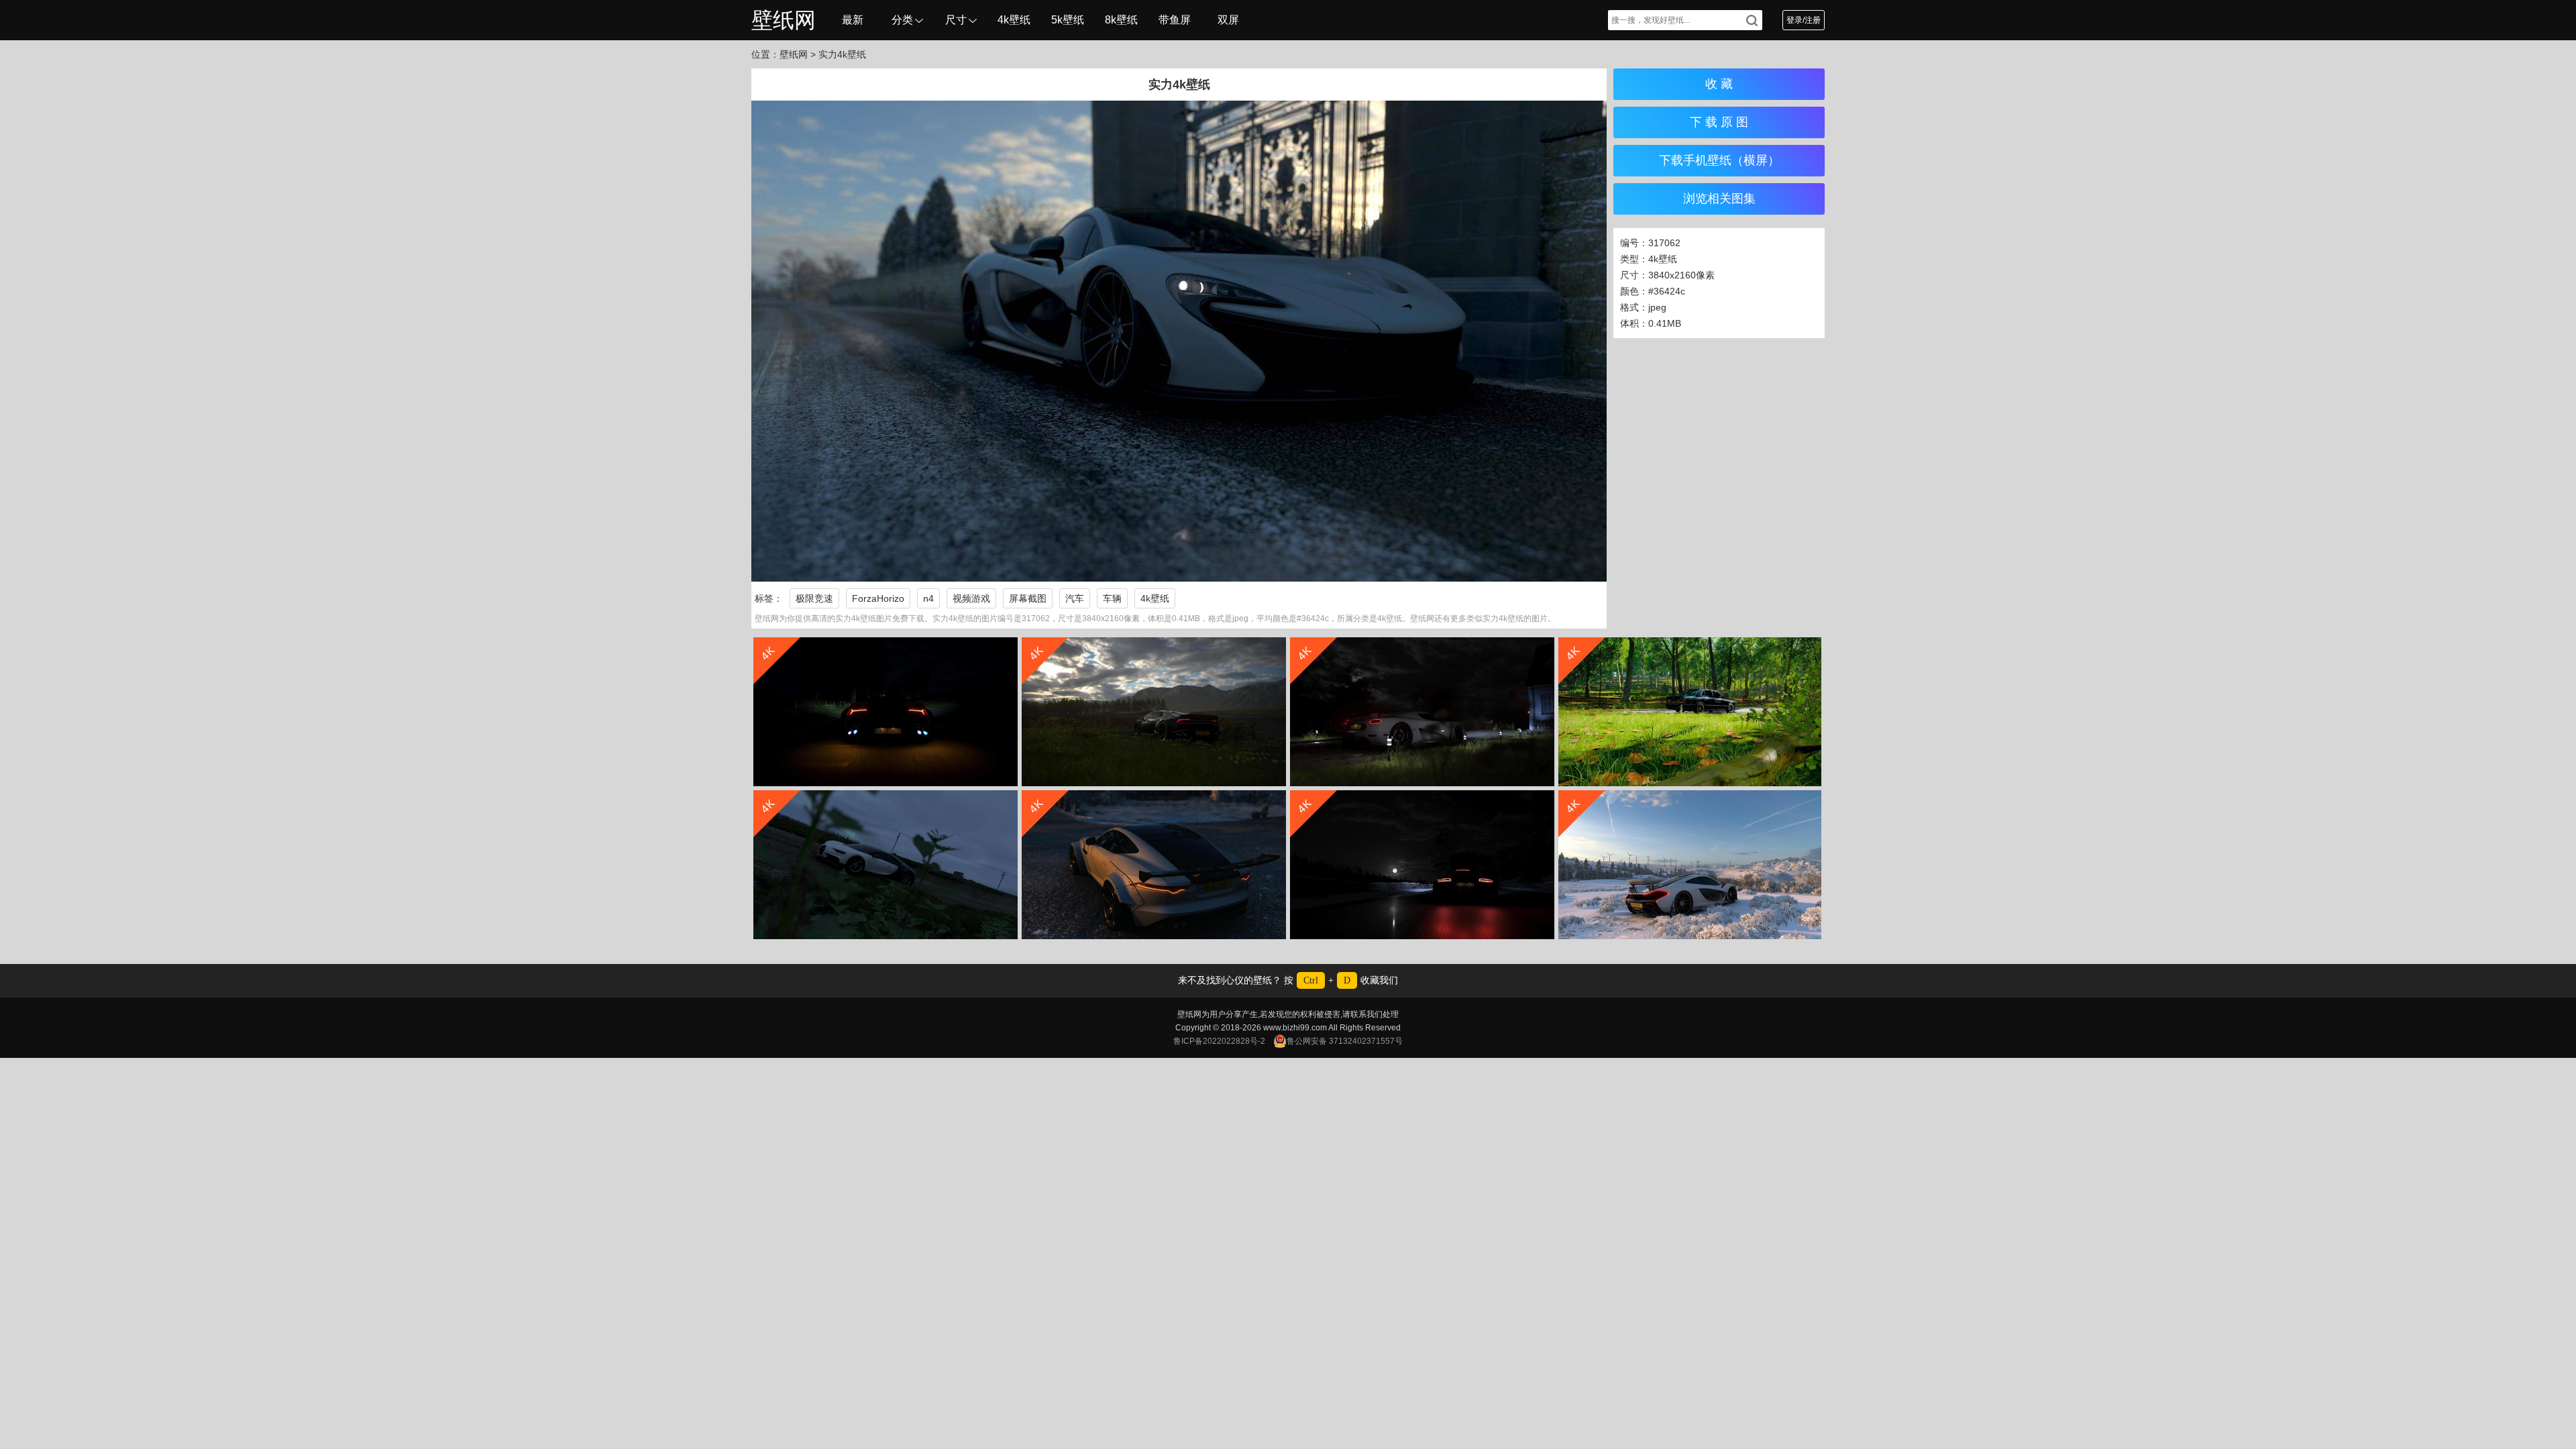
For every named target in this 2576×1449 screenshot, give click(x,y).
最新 (853, 20)
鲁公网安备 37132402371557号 (1345, 1041)
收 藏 (1719, 84)
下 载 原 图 (1719, 122)
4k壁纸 (1014, 20)
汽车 (1075, 598)
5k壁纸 (1068, 20)
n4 (928, 598)
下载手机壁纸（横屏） (1719, 160)
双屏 (1228, 20)
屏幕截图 (1028, 598)
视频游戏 (971, 598)
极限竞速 (814, 598)
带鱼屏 (1175, 20)
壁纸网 (784, 20)
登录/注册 (1804, 20)
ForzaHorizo (878, 598)
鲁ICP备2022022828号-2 (1219, 1041)
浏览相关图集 (1719, 199)
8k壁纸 (1121, 20)
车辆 (1112, 598)
